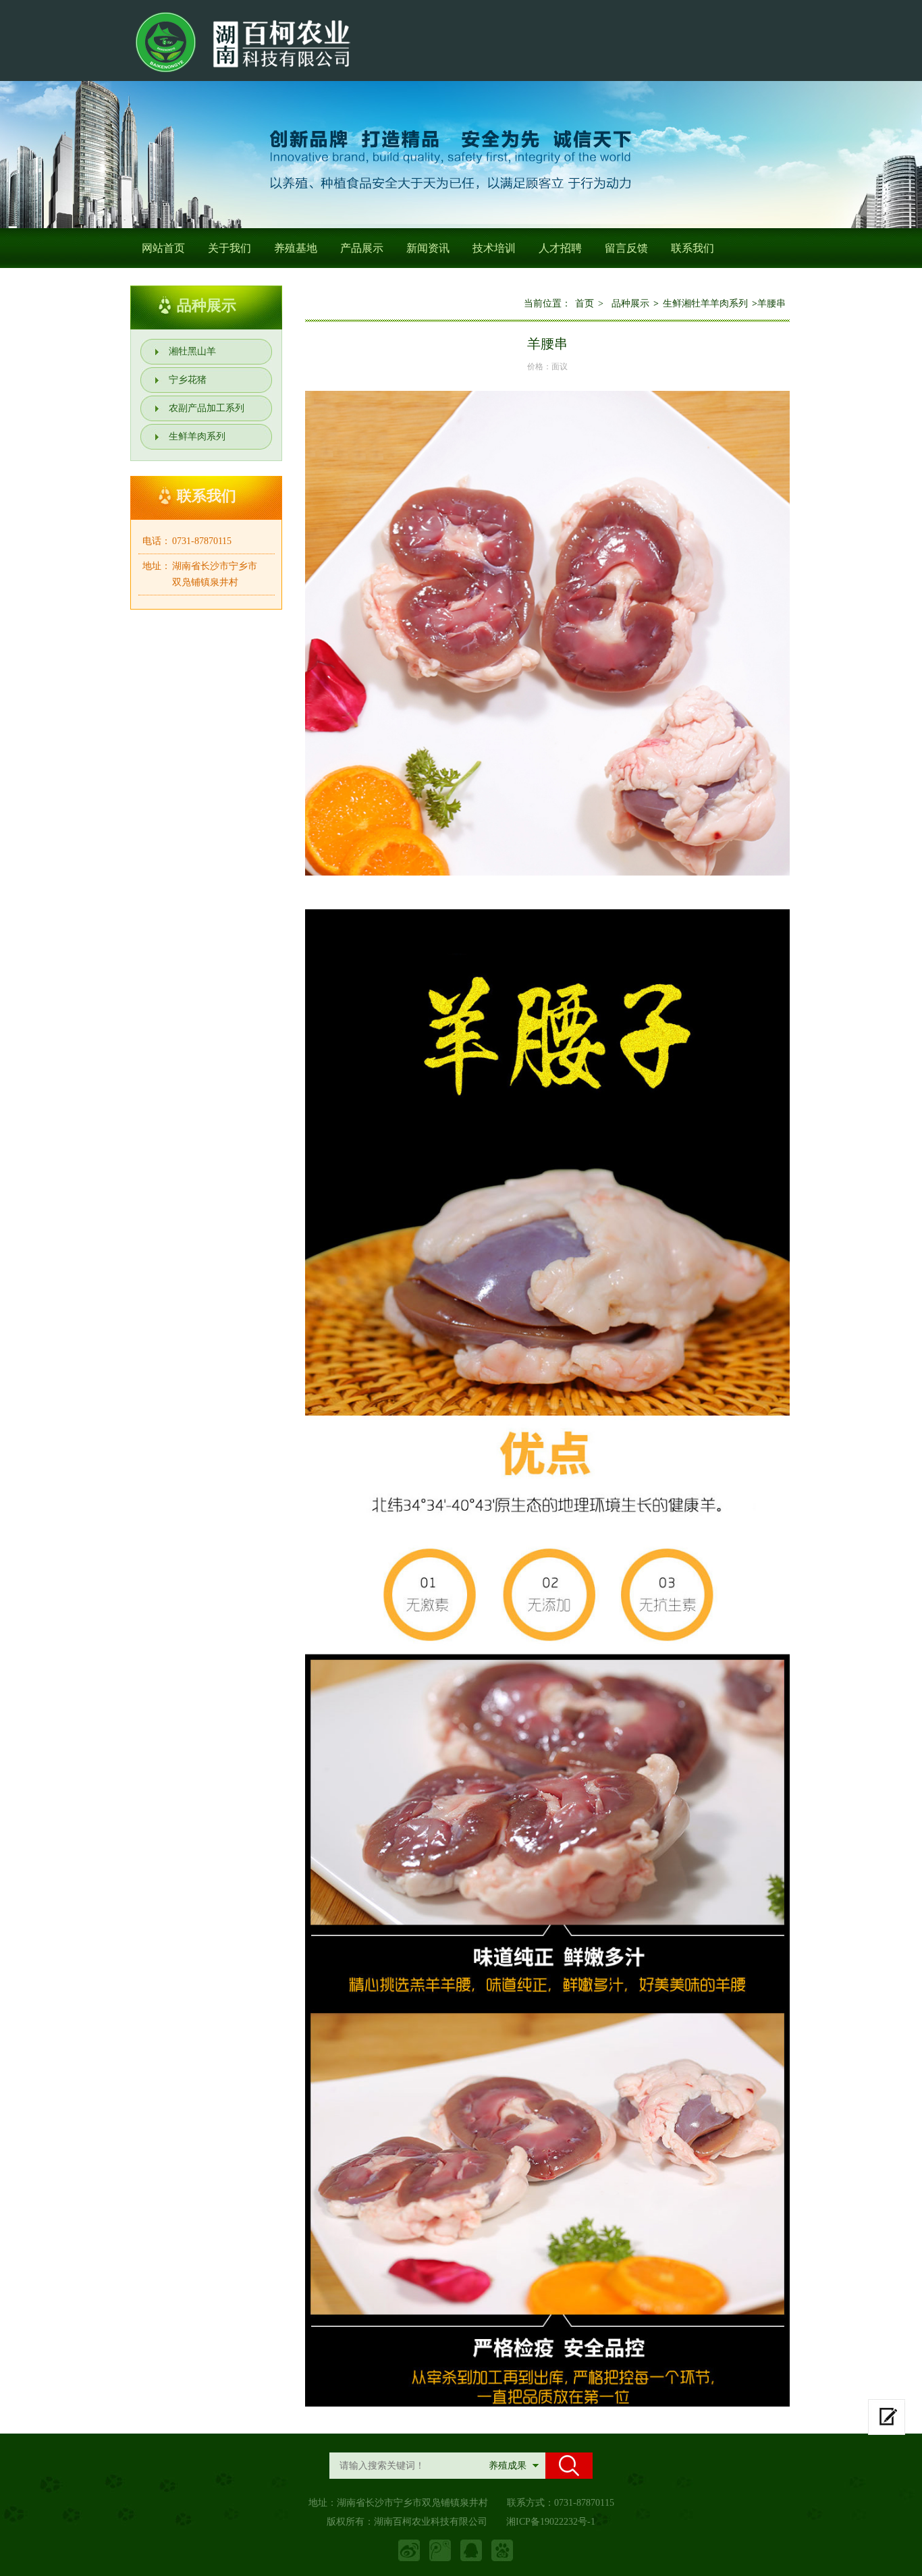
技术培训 (494, 248)
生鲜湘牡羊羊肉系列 (705, 303)
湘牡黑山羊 (192, 351)
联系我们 (693, 248)
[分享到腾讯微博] (440, 2550)
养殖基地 (296, 248)
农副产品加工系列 (207, 408)
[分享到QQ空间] (471, 2550)
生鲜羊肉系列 (197, 436)
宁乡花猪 (188, 380)
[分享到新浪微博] (409, 2550)
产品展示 (362, 248)
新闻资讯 (428, 248)
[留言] (887, 2417)
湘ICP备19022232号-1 (551, 2522)
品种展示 (630, 303)
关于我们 (229, 248)
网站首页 (163, 248)
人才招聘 (560, 248)
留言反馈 (626, 248)
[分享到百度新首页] (502, 2550)
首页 (585, 303)
